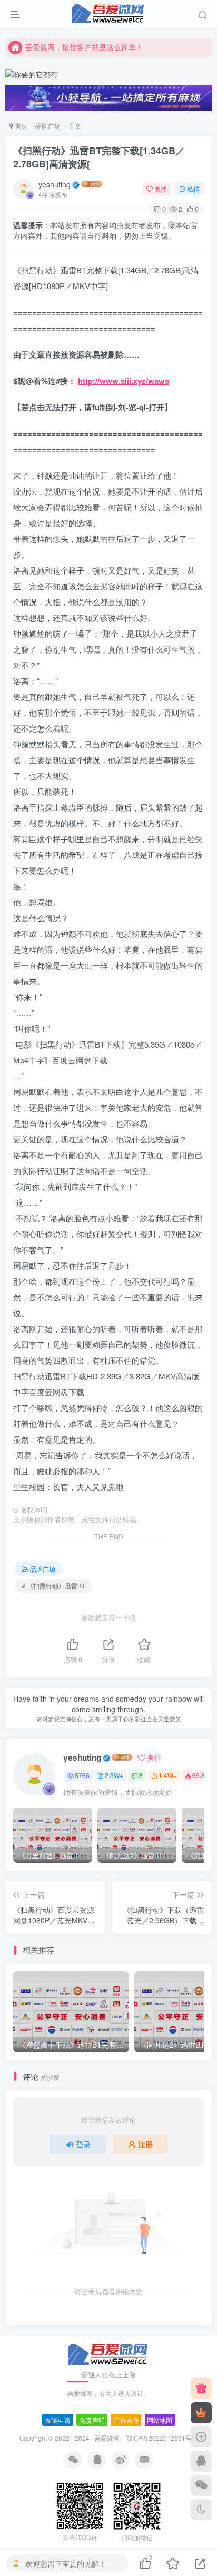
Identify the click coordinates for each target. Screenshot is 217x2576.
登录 (83, 2144)
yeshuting (55, 184)
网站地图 (160, 2420)
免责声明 (92, 2420)
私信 (193, 189)
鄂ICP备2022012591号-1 (161, 2438)
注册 (145, 2144)
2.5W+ (114, 1775)
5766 (82, 1775)
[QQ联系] (201, 2461)
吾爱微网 (107, 2438)
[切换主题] (201, 2510)
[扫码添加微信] (201, 2485)
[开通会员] (201, 2413)
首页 (20, 126)
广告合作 (126, 2420)
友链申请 (58, 2420)
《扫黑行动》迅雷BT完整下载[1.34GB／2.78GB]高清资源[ (99, 157)
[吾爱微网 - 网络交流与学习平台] (108, 2353)
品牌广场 (48, 126)
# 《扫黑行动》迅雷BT (53, 1586)
